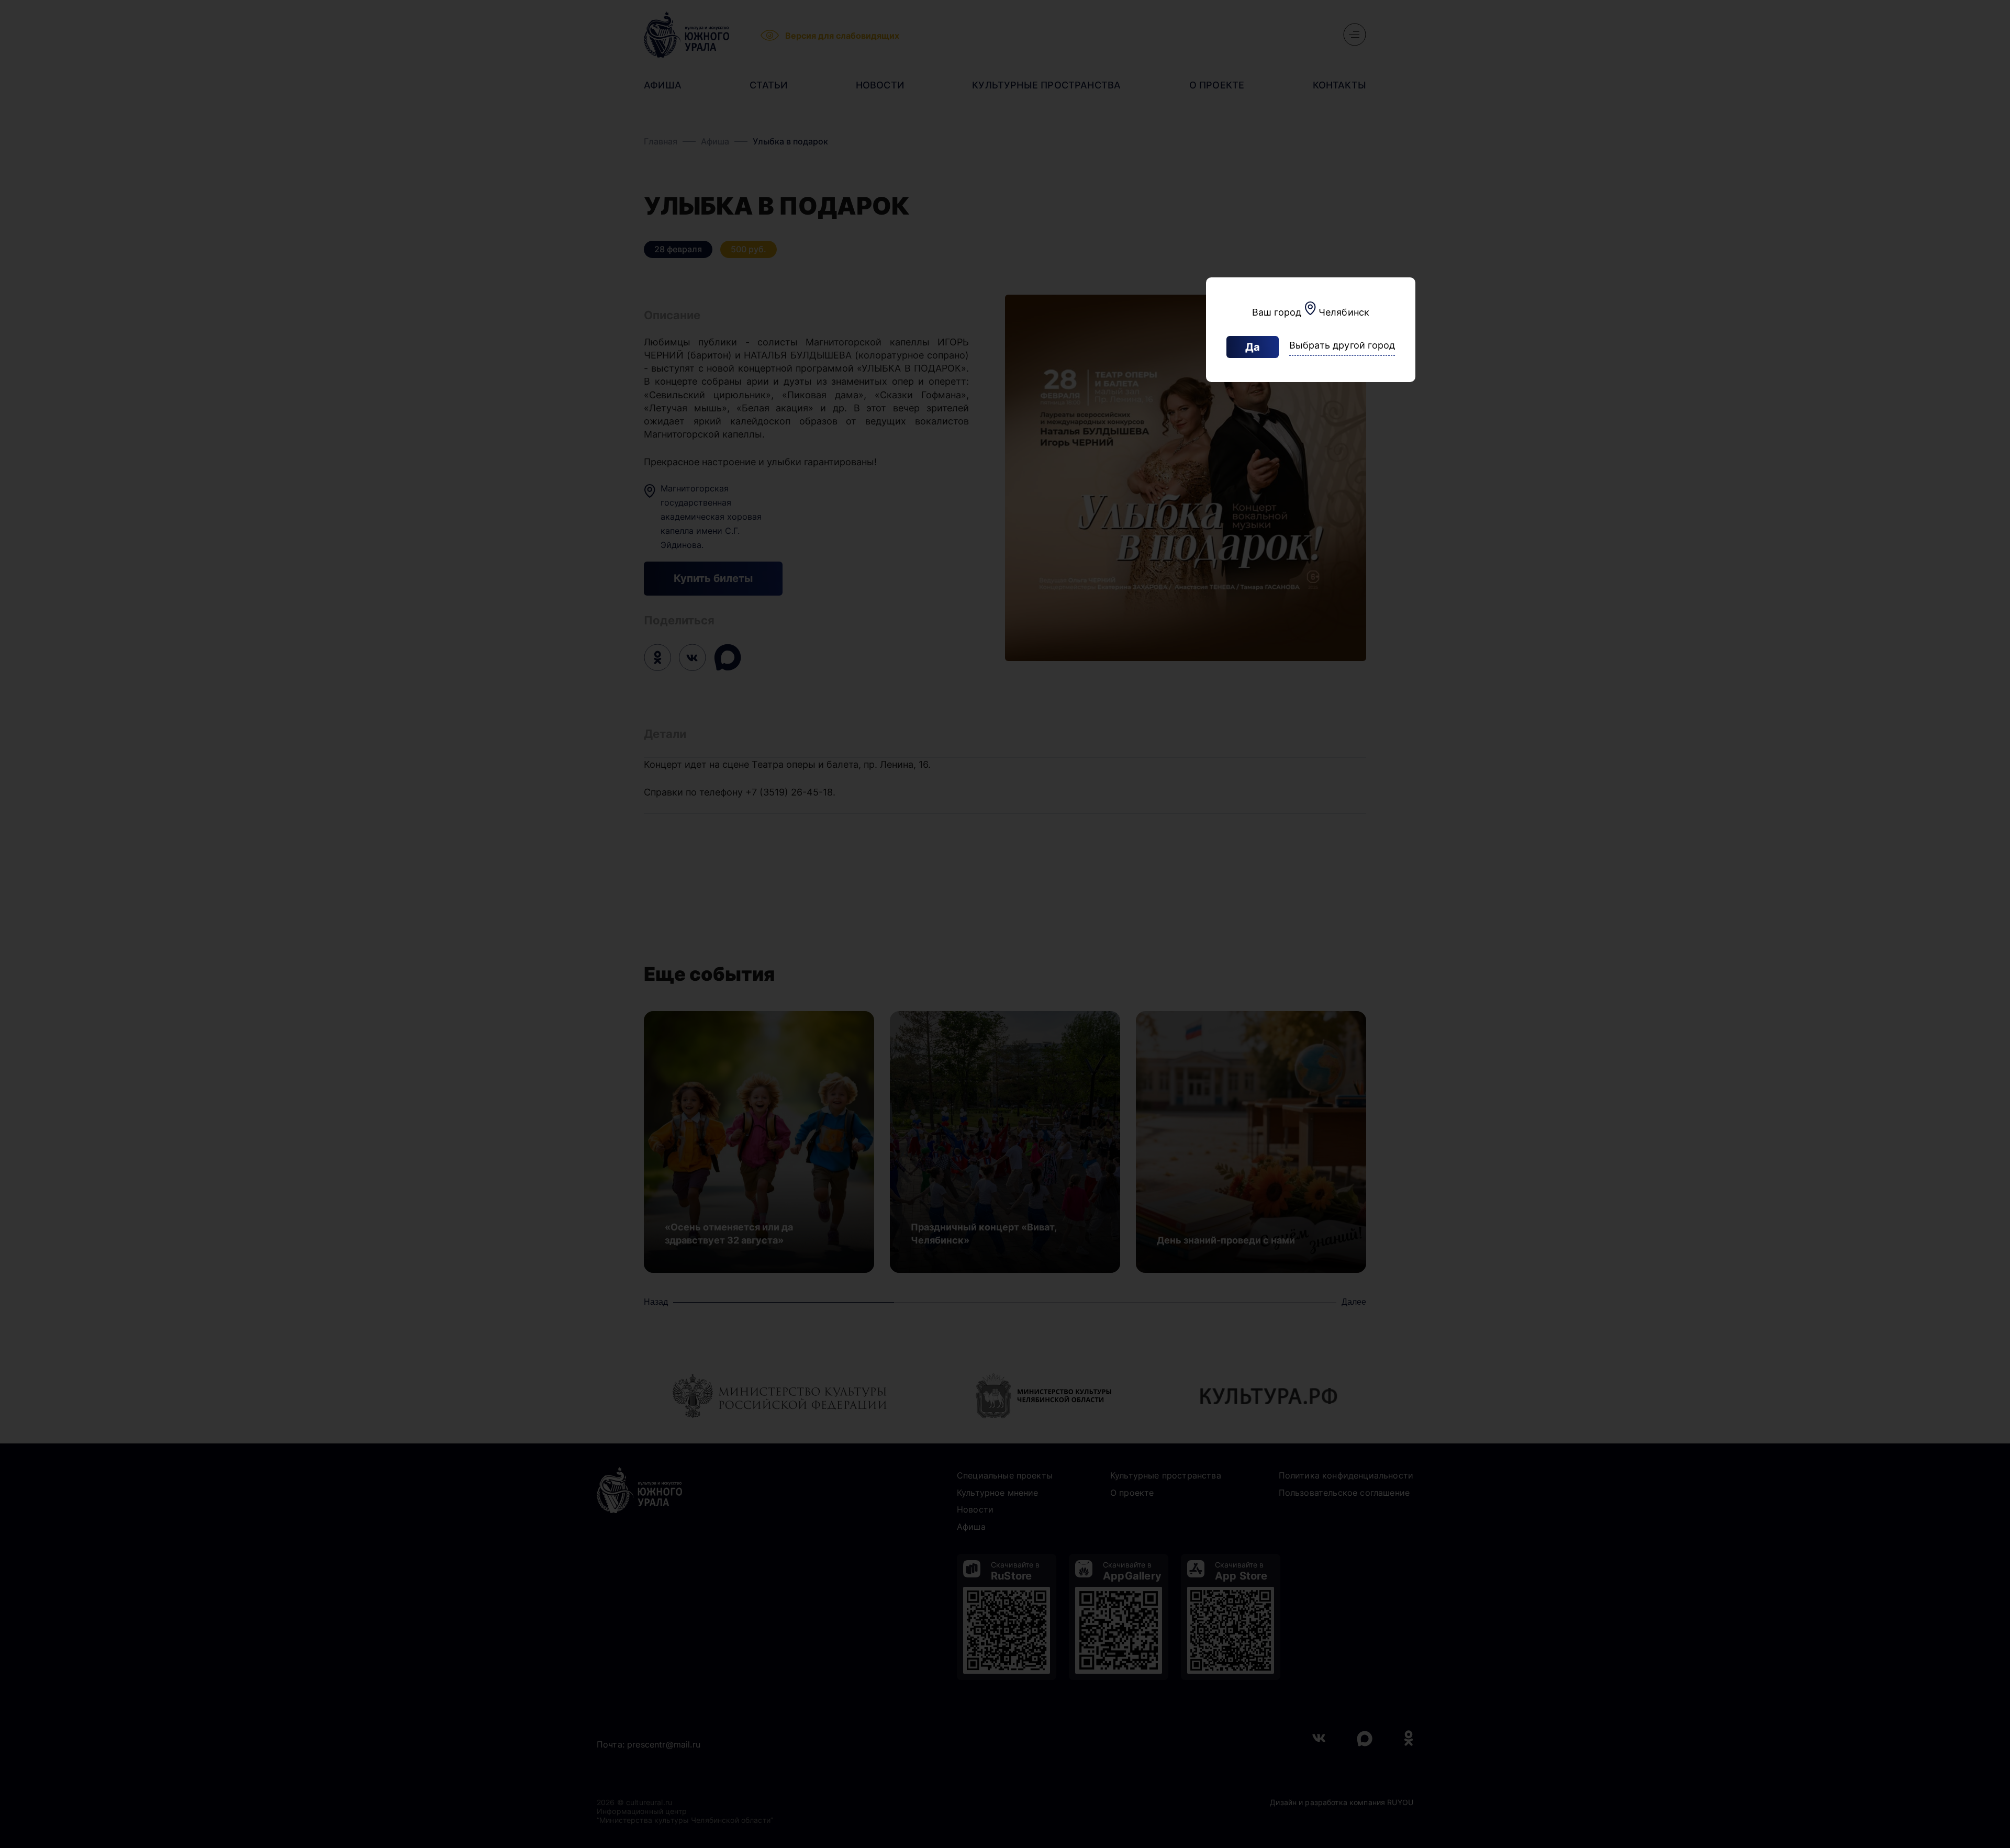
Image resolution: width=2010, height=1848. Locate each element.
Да (1253, 347)
